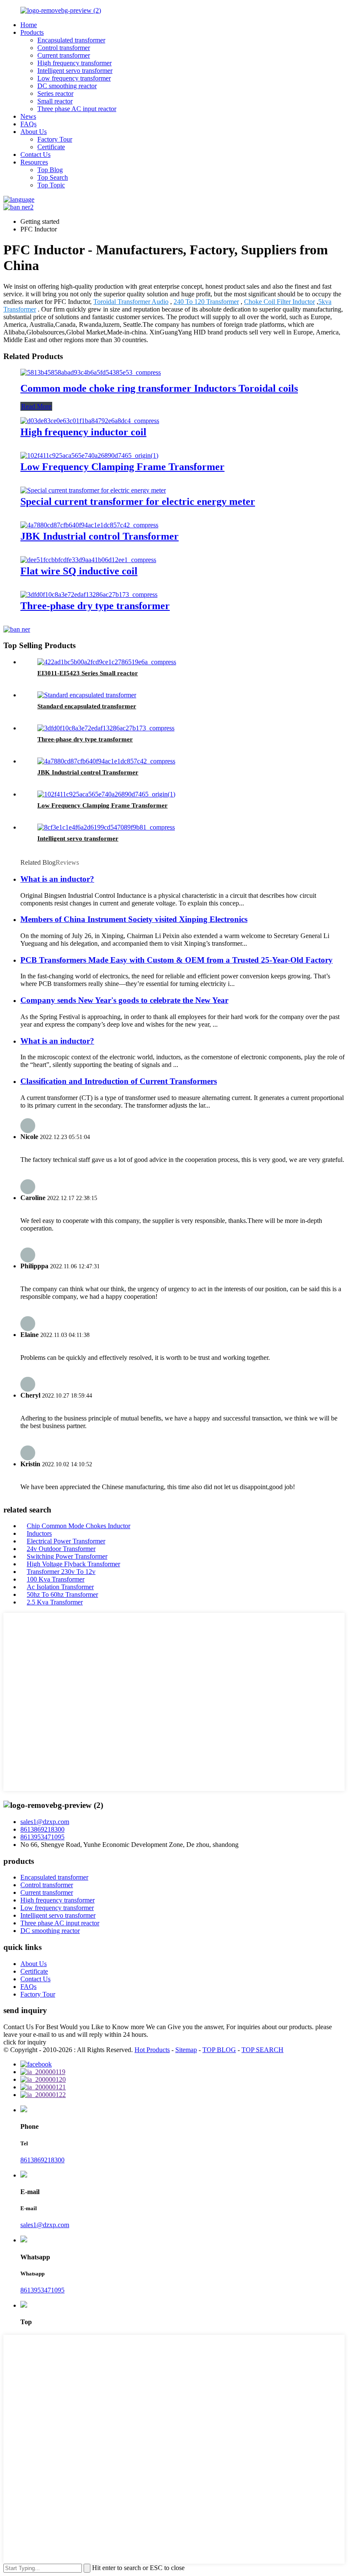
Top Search (53, 177)
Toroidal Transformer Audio (131, 302)
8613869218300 (42, 1829)
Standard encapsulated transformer (87, 706)
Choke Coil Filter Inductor (279, 302)
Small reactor (55, 101)
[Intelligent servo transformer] (106, 827)
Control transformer (64, 48)
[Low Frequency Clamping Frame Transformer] (89, 455)
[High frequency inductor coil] (90, 421)
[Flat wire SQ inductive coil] (88, 560)
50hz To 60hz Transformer (62, 1594)
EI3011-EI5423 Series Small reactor (88, 673)
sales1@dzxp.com (45, 1822)
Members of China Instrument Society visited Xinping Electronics (134, 919)
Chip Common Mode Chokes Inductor (79, 1526)
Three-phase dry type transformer (95, 606)
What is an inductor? (57, 879)
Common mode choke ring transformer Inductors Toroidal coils (159, 388)
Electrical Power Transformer (66, 1541)
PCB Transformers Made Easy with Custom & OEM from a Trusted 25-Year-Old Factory (177, 960)
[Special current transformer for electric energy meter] (93, 490)
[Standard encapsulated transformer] (87, 695)
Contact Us (35, 155)
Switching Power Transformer (67, 1556)
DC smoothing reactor (67, 86)
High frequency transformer (74, 63)
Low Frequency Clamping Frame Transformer (122, 467)
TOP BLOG (219, 2050)
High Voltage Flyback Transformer (73, 1564)
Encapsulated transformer (71, 40)
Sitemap (186, 2050)
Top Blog (50, 170)
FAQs (28, 124)
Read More (36, 406)
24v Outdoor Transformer (61, 1549)
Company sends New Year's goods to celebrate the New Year (124, 1000)
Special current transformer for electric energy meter (138, 501)
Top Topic (51, 185)
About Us (34, 132)
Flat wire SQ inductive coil (79, 571)
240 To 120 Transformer (206, 302)
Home (29, 25)
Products (32, 32)
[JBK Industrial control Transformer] (89, 525)
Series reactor (55, 93)
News (28, 116)
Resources (34, 162)
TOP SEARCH (262, 2050)
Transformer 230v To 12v (61, 1572)
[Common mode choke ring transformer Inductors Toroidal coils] (91, 372)
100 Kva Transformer (56, 1579)
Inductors (39, 1533)
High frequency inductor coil (83, 432)
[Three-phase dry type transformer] (89, 595)
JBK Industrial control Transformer (100, 536)
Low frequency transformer (74, 78)
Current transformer (64, 55)
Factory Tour (55, 139)
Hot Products (152, 2050)
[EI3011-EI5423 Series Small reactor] (107, 662)
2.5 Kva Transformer (55, 1602)
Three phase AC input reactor (77, 109)
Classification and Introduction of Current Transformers (119, 1081)
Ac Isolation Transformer (60, 1587)
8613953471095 (42, 1837)
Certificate (51, 147)
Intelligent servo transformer (75, 71)
